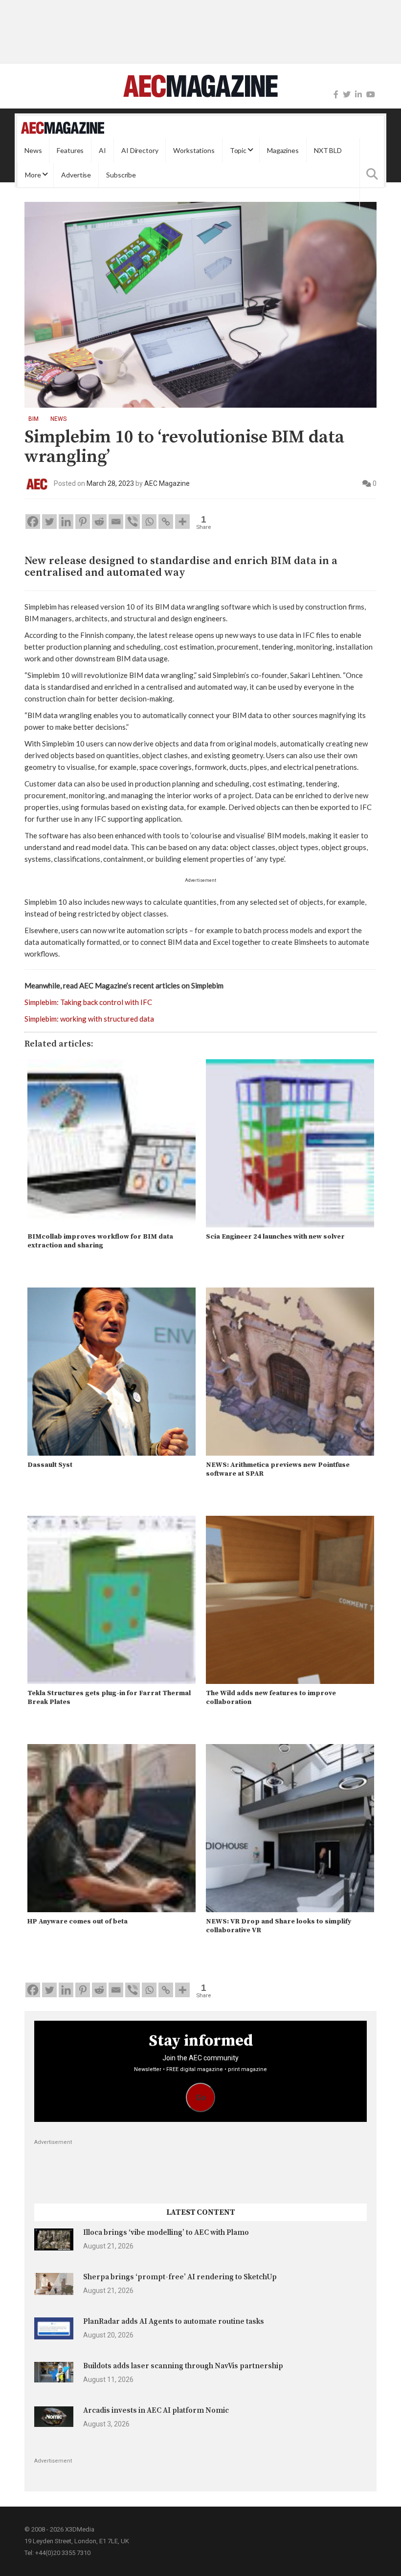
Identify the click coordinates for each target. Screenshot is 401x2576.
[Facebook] (336, 95)
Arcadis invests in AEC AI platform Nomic (156, 2411)
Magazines (283, 150)
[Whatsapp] (149, 522)
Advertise (76, 175)
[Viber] (133, 522)
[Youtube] (371, 95)
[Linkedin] (66, 522)
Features (70, 150)
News (33, 150)
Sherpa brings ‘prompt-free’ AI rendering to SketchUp (180, 2277)
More (33, 175)
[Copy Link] (166, 522)
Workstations (194, 150)
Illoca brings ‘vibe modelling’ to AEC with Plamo (166, 2233)
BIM (33, 419)
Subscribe (121, 175)
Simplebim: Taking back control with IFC (88, 1002)
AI (102, 150)
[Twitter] (347, 95)
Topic (238, 150)
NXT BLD (328, 150)
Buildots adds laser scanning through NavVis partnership (183, 2366)
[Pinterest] (83, 522)
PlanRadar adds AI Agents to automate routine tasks (174, 2322)
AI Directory (140, 150)
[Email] (116, 522)
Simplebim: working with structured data (89, 1019)
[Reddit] (99, 522)
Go (201, 2098)
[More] (182, 522)
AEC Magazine (167, 483)
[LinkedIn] (358, 95)
